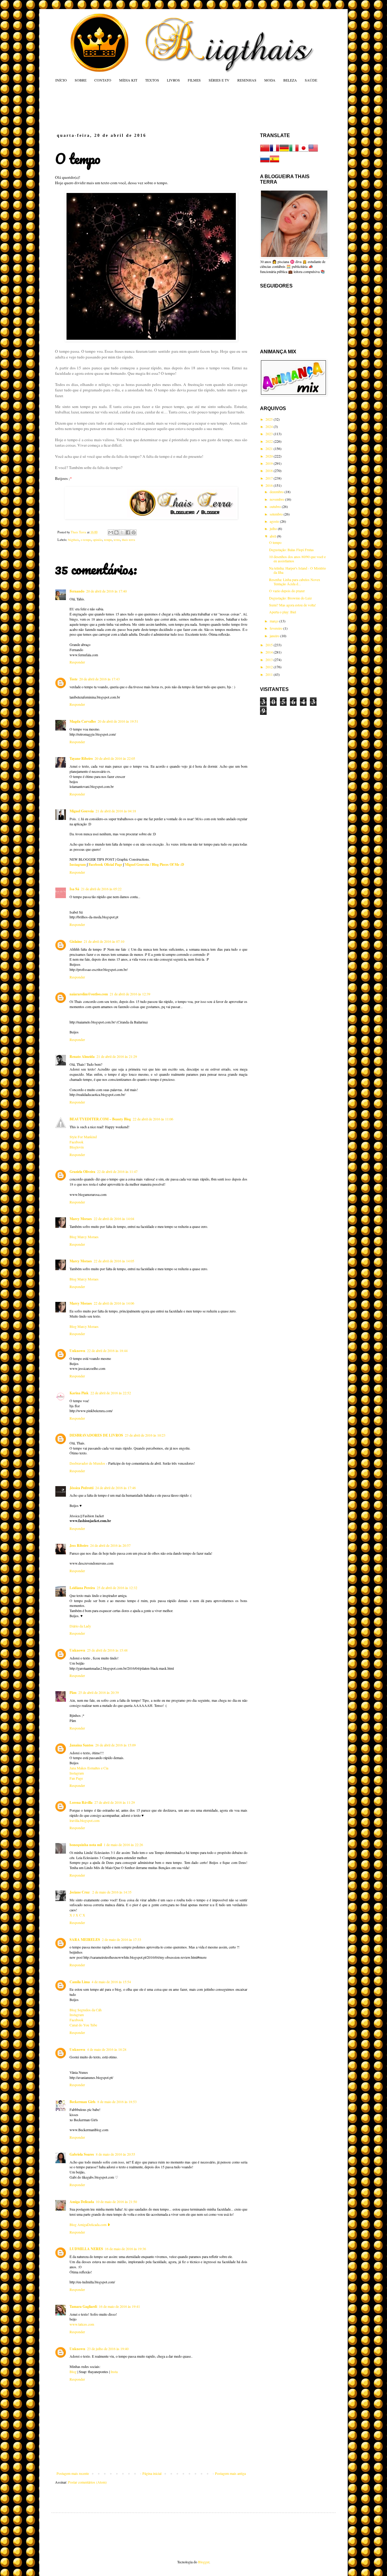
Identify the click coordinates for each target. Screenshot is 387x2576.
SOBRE (81, 80)
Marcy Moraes (81, 1219)
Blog (73, 2372)
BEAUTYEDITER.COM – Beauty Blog (100, 1119)
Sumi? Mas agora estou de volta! (293, 605)
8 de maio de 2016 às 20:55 (115, 2154)
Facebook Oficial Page (105, 864)
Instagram (78, 864)
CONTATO (103, 80)
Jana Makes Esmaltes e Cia (89, 1768)
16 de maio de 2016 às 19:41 (119, 2306)
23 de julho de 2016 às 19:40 (108, 2349)
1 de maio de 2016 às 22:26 (123, 1845)
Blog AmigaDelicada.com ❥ (90, 2224)
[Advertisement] (171, 108)
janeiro (275, 636)
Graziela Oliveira (82, 1172)
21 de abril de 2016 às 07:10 (104, 941)
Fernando (77, 591)
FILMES (194, 80)
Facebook (76, 1142)
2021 (270, 448)
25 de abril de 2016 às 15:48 (107, 1650)
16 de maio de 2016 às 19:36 (125, 2249)
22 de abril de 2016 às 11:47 (117, 1171)
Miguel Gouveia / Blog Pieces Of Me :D (154, 864)
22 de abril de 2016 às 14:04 (114, 1219)
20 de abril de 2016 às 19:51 (118, 721)
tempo (108, 540)
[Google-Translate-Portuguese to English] (313, 151)
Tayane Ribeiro (81, 758)
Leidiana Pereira (82, 1588)
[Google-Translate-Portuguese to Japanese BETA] (304, 151)
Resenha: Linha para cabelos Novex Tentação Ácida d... (295, 582)
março (275, 621)
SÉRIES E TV (219, 80)
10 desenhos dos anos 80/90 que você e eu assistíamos (297, 559)
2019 (270, 463)
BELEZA (290, 80)
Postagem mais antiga (230, 2473)
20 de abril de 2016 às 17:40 (106, 591)
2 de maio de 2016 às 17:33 (122, 1939)
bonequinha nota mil (86, 1845)
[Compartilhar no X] (122, 532)
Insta (114, 2372)
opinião (98, 540)
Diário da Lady (80, 1626)
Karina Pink (79, 1393)
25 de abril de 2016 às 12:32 (117, 1588)
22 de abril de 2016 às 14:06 (114, 1303)
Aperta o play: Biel (283, 612)
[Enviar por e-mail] (111, 532)
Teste (73, 679)
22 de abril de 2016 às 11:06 (153, 1119)
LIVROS (173, 80)
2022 (270, 441)
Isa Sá (74, 889)
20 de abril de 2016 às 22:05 (115, 758)
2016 (270, 485)
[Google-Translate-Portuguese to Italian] (294, 151)
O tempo (275, 542)
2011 (270, 674)
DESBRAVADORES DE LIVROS (96, 1435)
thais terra (128, 540)
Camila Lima (80, 1982)
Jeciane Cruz (80, 1892)
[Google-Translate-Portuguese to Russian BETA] (265, 162)
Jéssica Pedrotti (81, 1488)
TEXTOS (152, 80)
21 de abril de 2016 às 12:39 (130, 994)
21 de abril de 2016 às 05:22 (101, 889)
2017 (270, 478)
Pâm (73, 1693)
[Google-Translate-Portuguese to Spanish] (275, 162)
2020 (270, 456)
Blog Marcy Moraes (84, 1237)
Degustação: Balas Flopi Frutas (291, 550)
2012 (270, 667)
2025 (270, 419)
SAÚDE (311, 80)
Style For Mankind (83, 1137)
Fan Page (76, 1778)
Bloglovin (77, 1147)
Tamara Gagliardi (83, 2306)
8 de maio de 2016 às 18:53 (117, 2102)
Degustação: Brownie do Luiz (290, 598)
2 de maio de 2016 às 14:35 (112, 1892)
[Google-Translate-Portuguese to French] (275, 151)
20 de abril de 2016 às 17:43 (99, 679)
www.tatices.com (82, 2324)
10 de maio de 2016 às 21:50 (116, 2202)
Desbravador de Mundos (87, 1463)
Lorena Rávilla (81, 1802)
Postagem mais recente (73, 2473)
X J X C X (77, 1915)
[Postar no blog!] (116, 532)
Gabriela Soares (82, 2154)
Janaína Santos (81, 1745)
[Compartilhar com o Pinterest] (134, 532)
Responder (77, 662)
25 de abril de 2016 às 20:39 (99, 1692)
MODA (270, 80)
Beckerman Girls (83, 2102)
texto (117, 540)
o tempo (86, 540)
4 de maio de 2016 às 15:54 (111, 1982)
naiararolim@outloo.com (89, 994)
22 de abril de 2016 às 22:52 (111, 1393)
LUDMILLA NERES (86, 2249)
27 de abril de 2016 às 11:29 (115, 1802)
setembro (277, 514)
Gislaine (76, 941)
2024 (270, 426)
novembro (277, 499)
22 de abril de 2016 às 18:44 (107, 1351)
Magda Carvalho (83, 721)
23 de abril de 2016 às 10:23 (145, 1435)
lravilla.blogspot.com (85, 1820)
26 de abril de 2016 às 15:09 (115, 1745)
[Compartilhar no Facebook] (128, 532)
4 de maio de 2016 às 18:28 (107, 2049)
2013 (270, 660)
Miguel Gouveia (82, 811)
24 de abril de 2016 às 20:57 (110, 1545)
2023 (270, 434)
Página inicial (152, 2473)
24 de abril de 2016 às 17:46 (115, 1488)
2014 (270, 652)
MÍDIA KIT (128, 80)
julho (274, 528)
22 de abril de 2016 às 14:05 (114, 1261)
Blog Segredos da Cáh (86, 2010)
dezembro (277, 492)
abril (273, 536)
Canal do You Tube (83, 2025)
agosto (275, 521)
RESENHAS (247, 80)
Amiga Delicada (82, 2202)
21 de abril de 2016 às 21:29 (117, 1056)
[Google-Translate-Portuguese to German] (284, 151)
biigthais (73, 540)
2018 (270, 471)
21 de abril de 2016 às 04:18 (116, 811)
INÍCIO (61, 80)
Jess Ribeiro (79, 1545)
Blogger (204, 2562)
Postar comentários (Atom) (87, 2482)
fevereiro (276, 628)
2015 (270, 645)
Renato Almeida (82, 1057)
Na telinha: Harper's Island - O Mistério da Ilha (298, 570)
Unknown (77, 1351)
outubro (276, 506)
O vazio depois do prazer (287, 591)
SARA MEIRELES (85, 1940)
